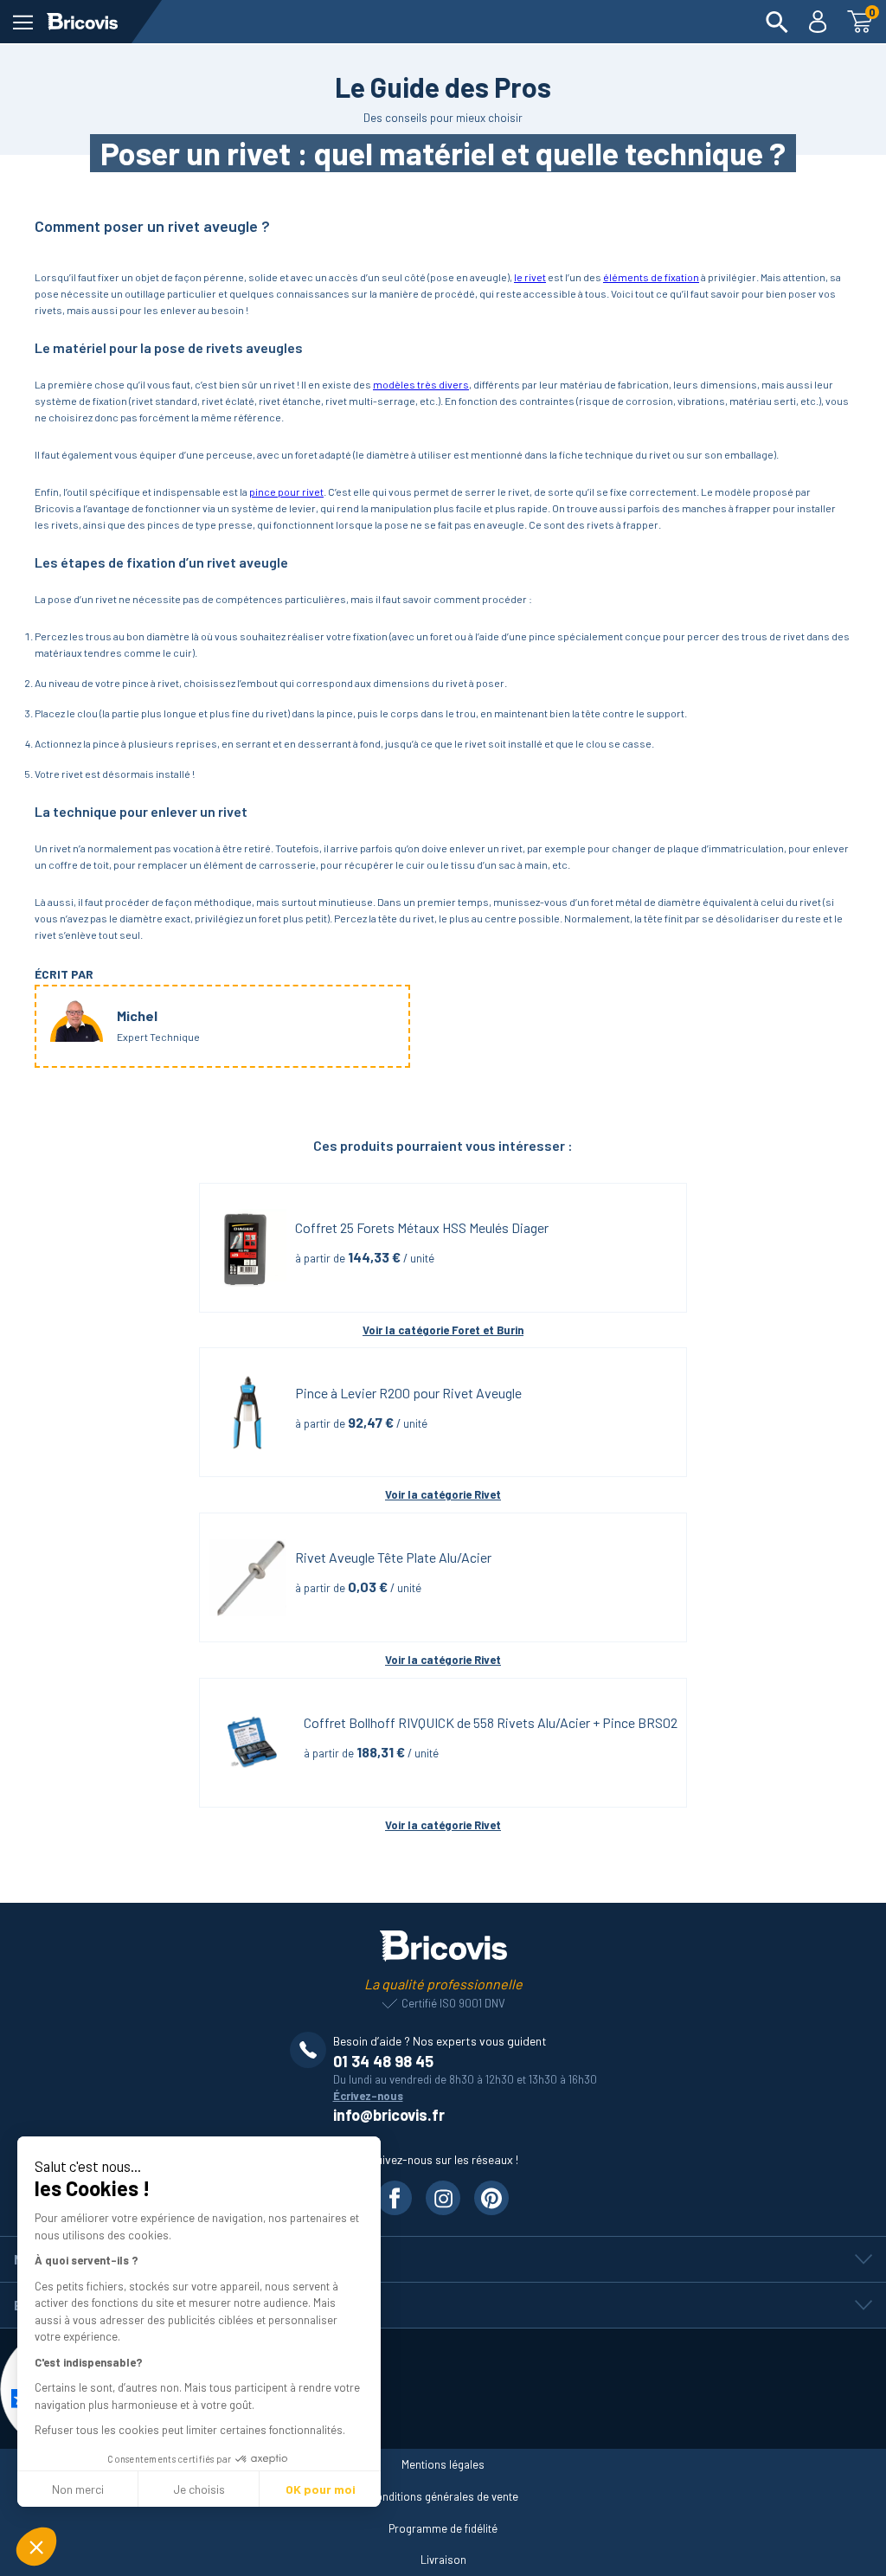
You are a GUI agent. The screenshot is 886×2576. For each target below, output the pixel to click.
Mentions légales (443, 2464)
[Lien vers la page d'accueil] (82, 22)
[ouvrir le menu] (23, 22)
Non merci (78, 2489)
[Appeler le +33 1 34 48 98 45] (311, 2050)
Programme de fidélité (443, 2528)
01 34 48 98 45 (383, 2061)
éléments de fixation (651, 277)
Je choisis (199, 2489)
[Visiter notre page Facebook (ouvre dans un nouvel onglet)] (395, 2198)
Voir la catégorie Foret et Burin (443, 1330)
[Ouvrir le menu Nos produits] (443, 2259)
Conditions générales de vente (443, 2496)
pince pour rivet (286, 491)
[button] (36, 2547)
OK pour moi (321, 2489)
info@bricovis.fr (389, 2115)
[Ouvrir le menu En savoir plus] (443, 2305)
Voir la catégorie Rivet (443, 1494)
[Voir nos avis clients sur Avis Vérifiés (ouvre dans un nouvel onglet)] (443, 2389)
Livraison (443, 2560)
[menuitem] (777, 22)
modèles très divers (421, 384)
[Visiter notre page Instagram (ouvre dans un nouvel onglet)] (443, 2198)
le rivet (530, 277)
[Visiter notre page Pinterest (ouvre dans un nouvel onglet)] (491, 2198)
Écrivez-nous (368, 2096)
